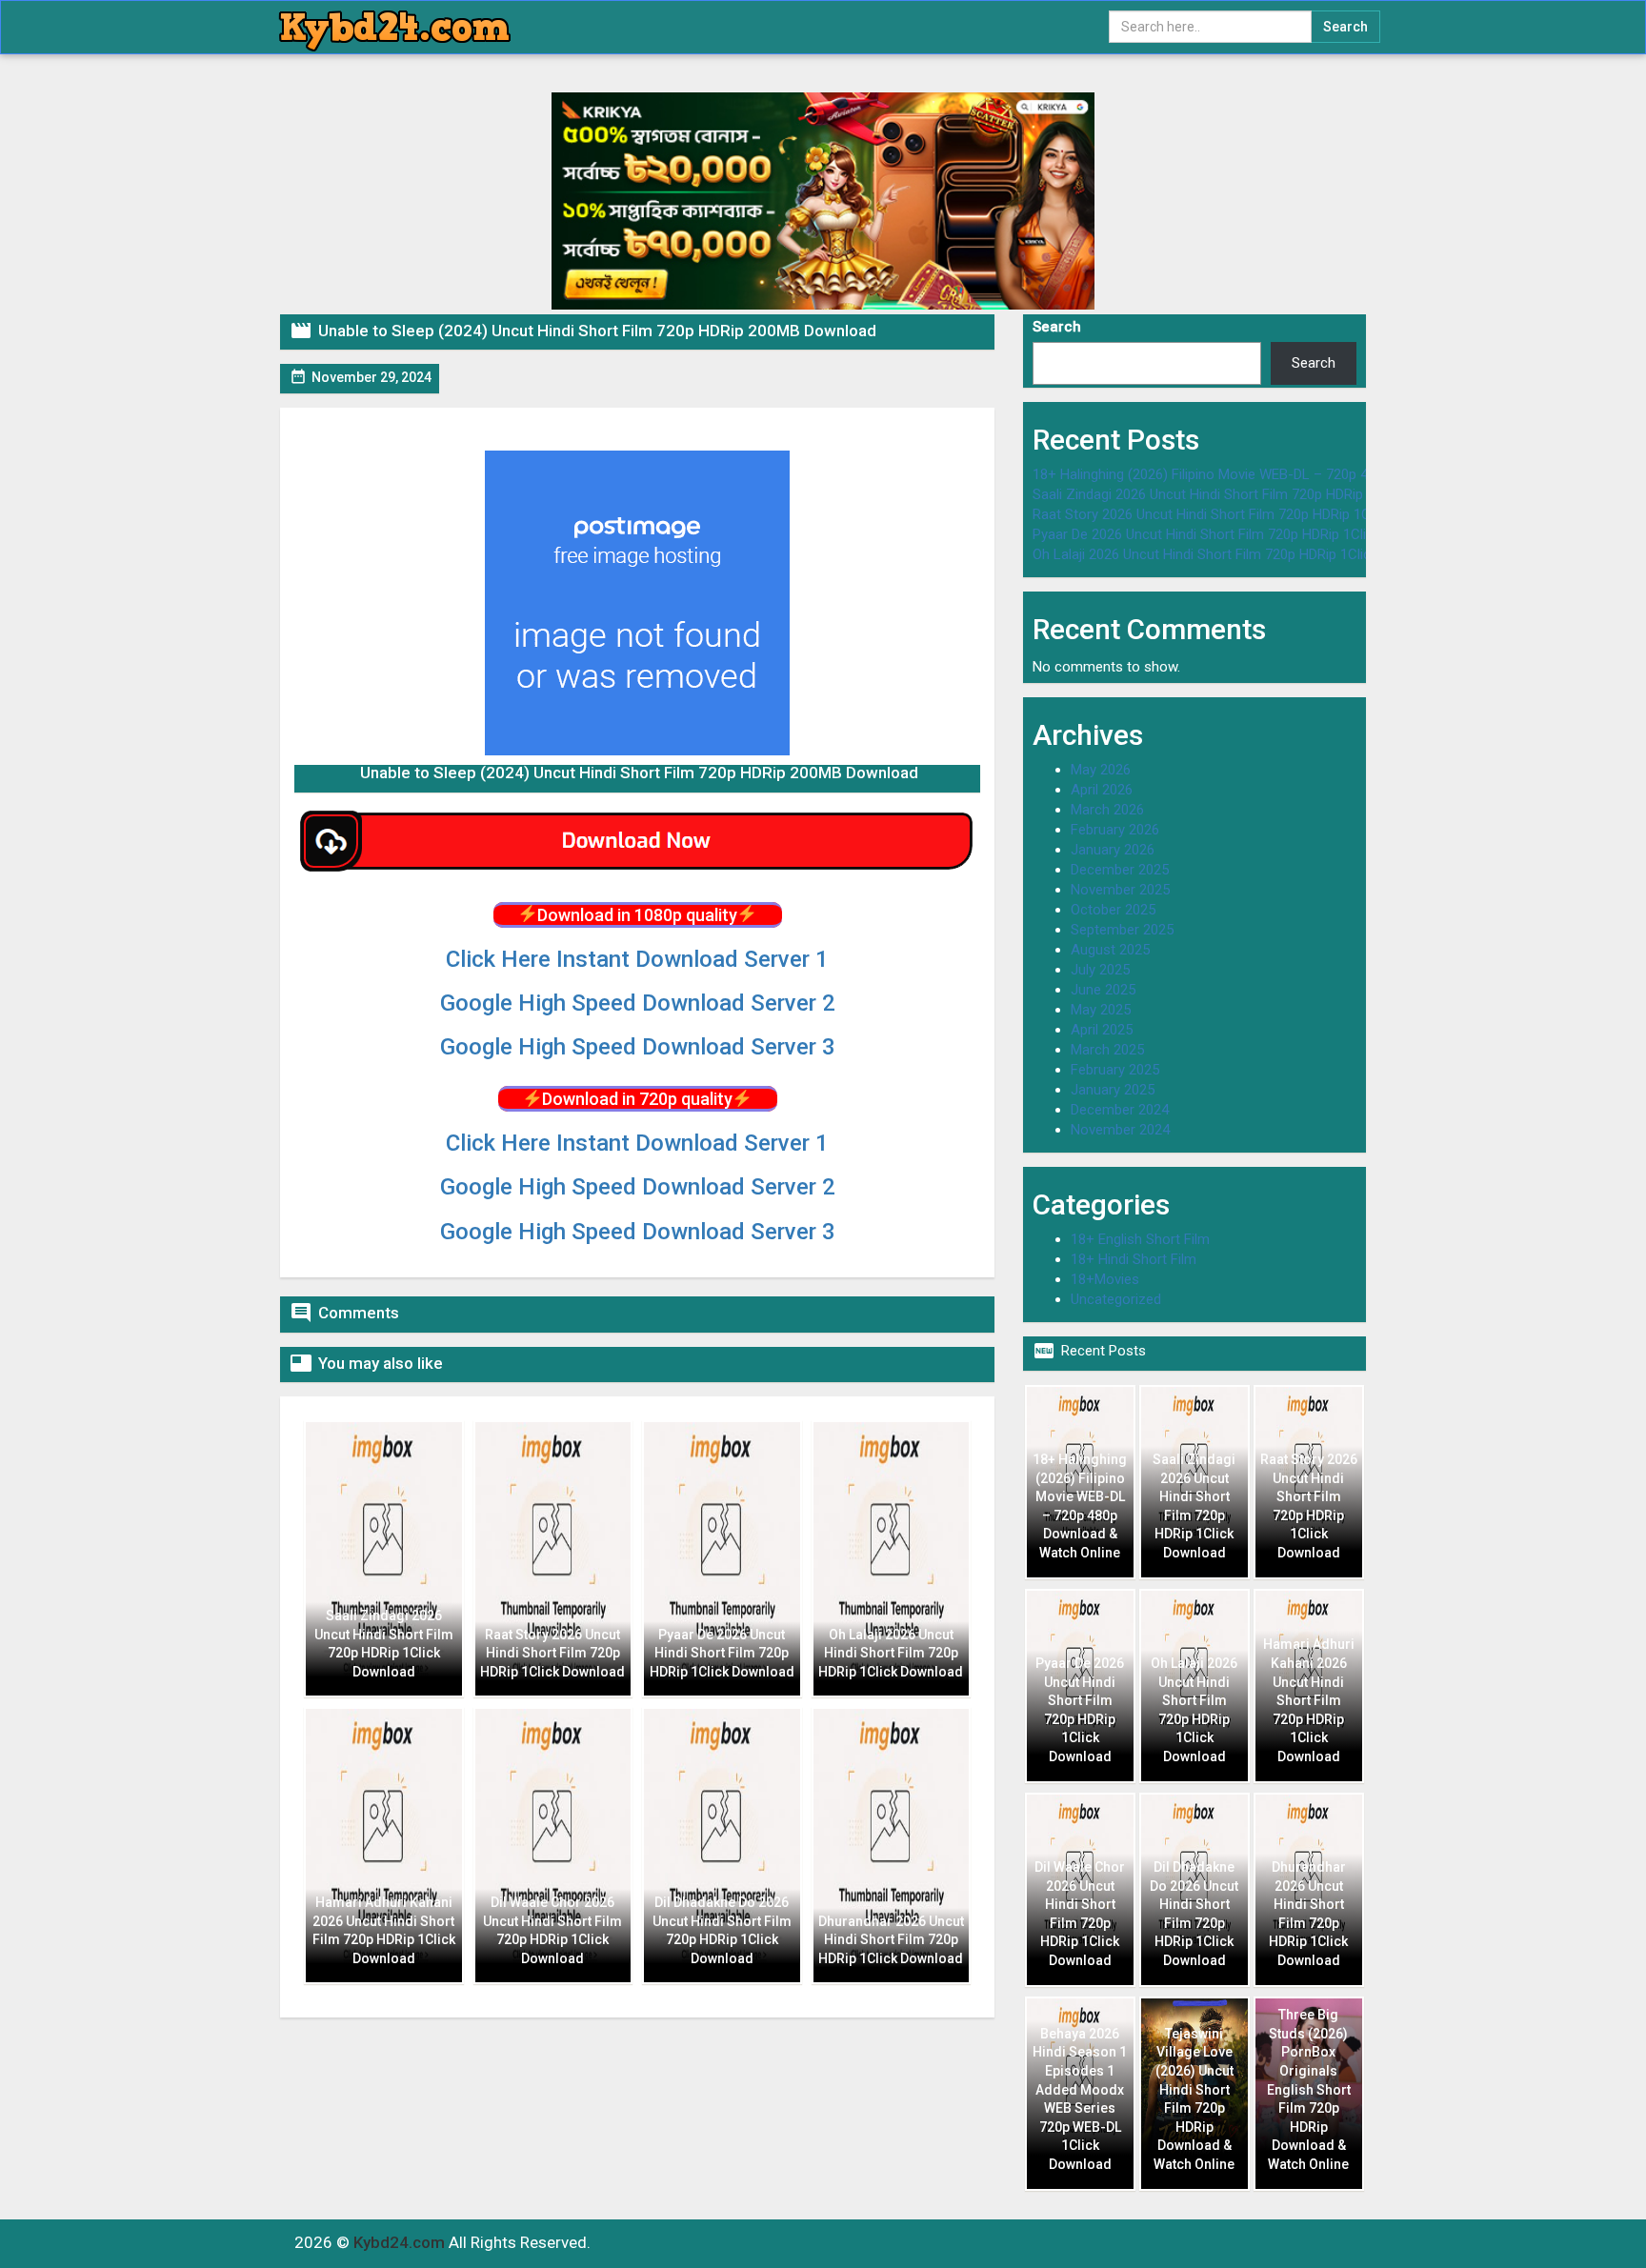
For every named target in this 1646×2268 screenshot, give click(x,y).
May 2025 (1101, 1010)
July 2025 (1100, 970)
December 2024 (1120, 1110)
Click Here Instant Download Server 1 (637, 959)
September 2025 (1122, 930)
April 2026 (1102, 790)
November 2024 (1120, 1130)
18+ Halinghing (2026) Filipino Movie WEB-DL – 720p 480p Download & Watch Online (1294, 474)
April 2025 (1102, 1030)
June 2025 (1103, 990)
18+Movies (1105, 1279)
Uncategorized (1116, 1299)
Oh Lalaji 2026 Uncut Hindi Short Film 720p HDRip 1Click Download (1238, 554)
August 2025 (1110, 950)
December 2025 (1120, 870)
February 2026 (1115, 830)
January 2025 (1113, 1090)
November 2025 (1120, 890)
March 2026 (1107, 810)
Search (1057, 327)
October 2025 (1113, 910)
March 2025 (1107, 1050)
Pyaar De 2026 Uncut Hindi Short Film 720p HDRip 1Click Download (1239, 534)
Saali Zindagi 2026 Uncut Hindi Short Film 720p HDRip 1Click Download (1251, 494)
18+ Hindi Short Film (1134, 1259)
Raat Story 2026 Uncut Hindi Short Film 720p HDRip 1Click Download (1245, 514)
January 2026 (1113, 850)
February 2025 (1115, 1070)
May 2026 (1101, 770)
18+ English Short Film (1140, 1239)
